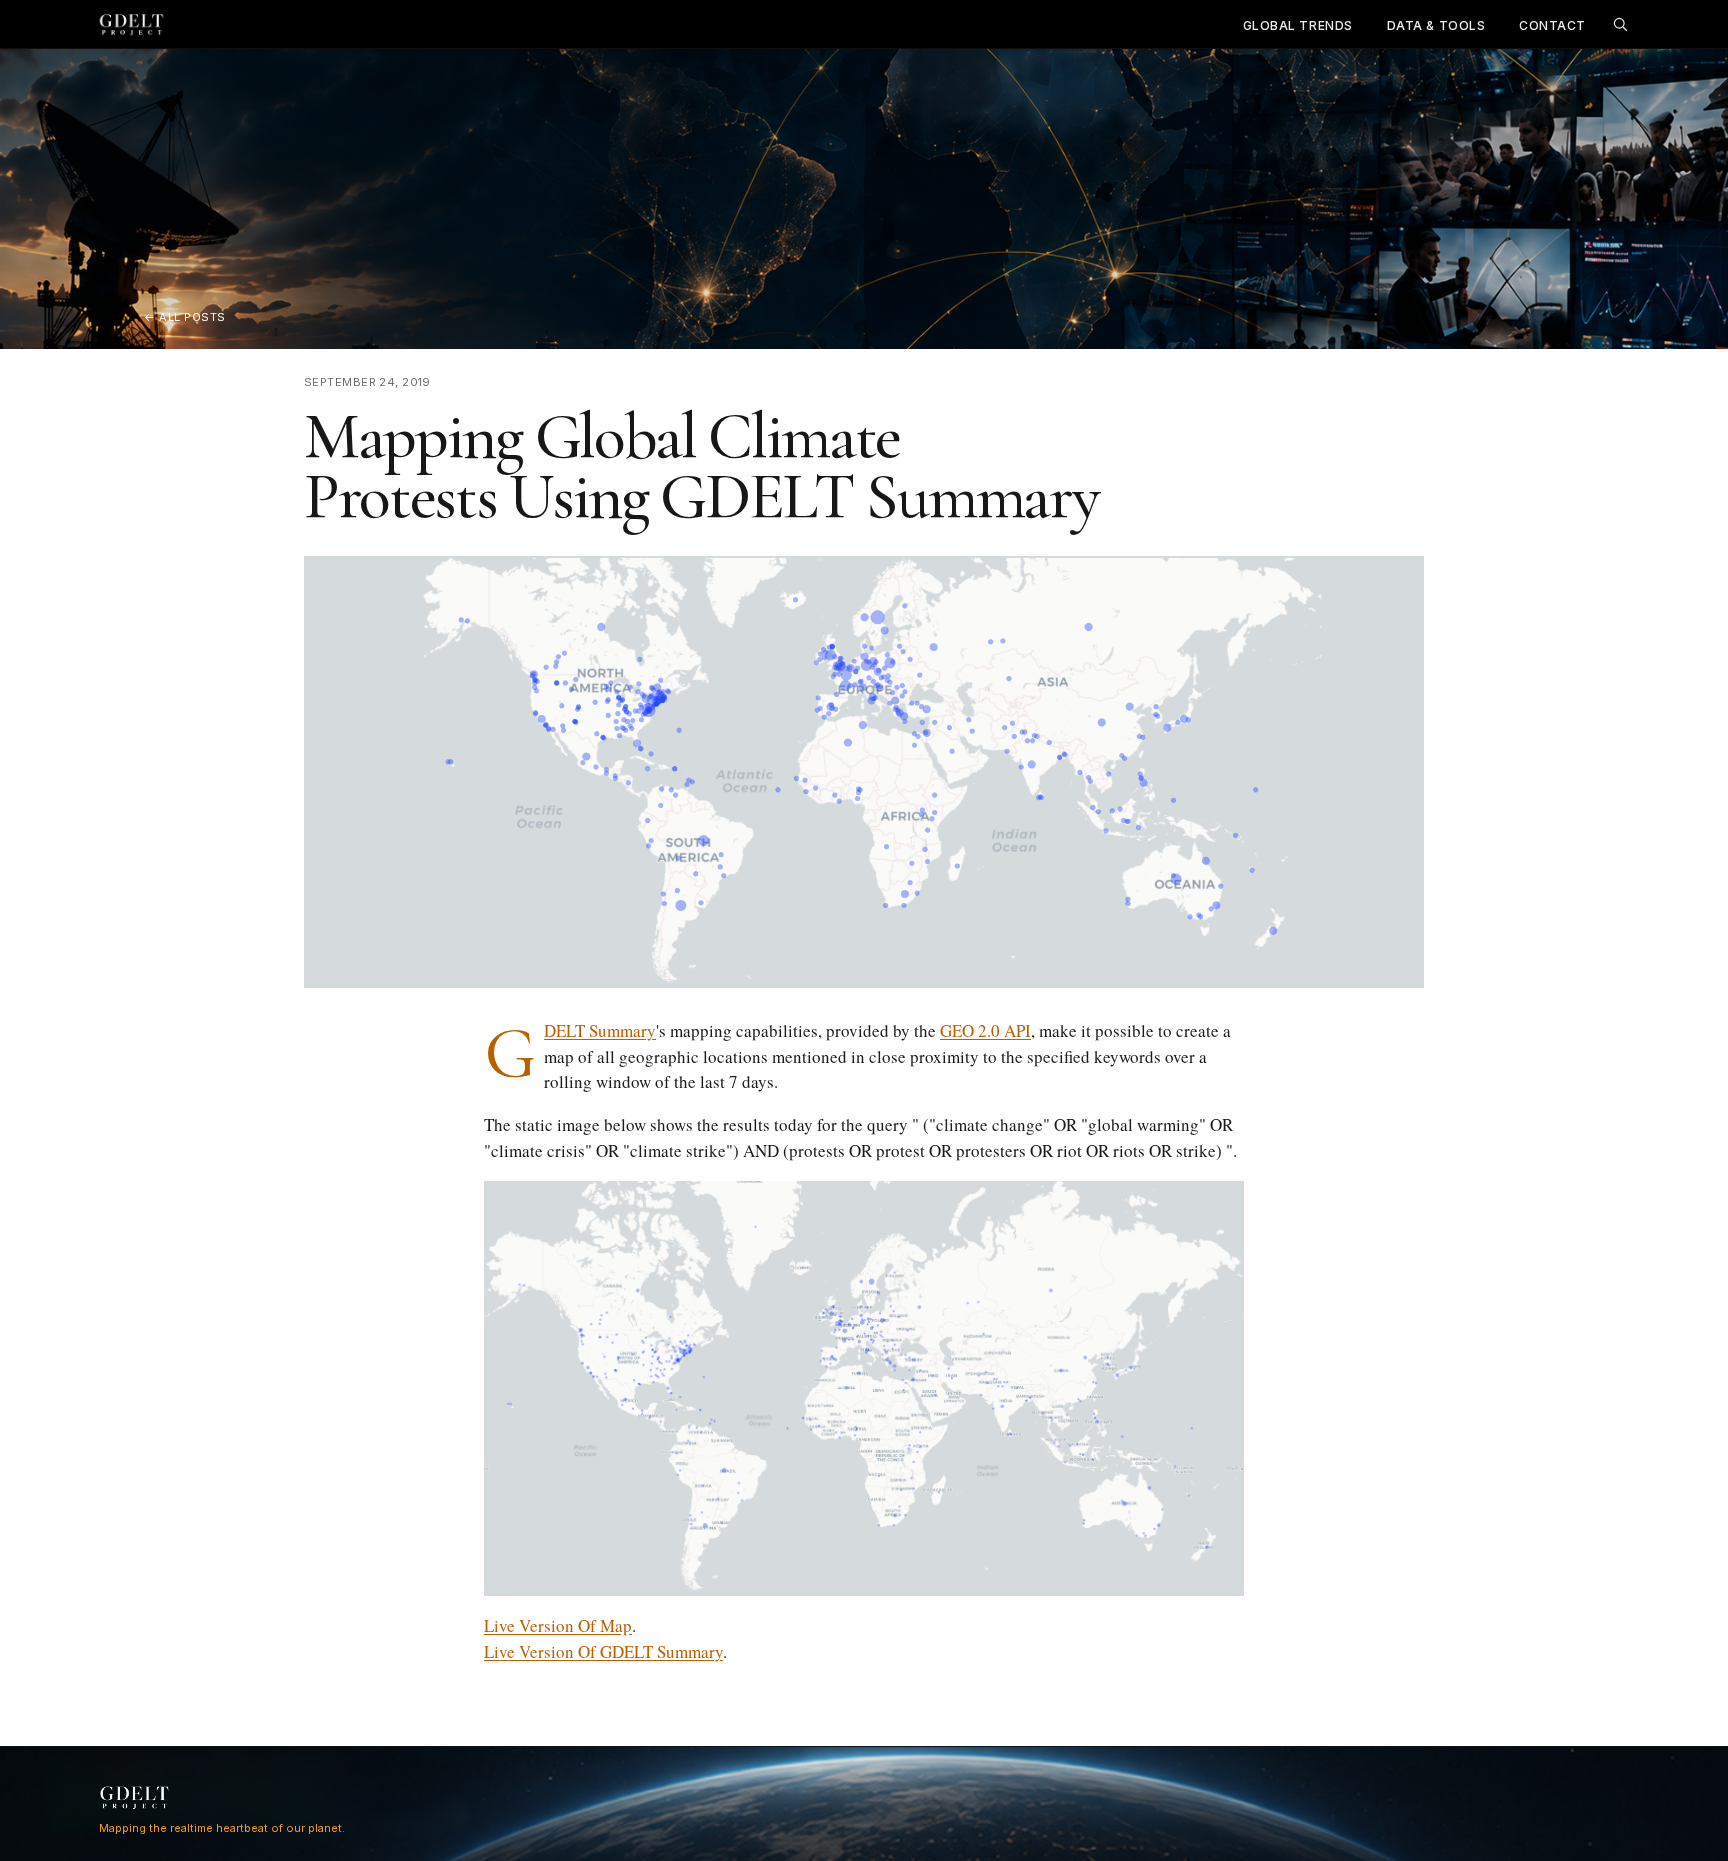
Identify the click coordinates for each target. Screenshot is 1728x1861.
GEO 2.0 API (985, 1030)
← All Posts (185, 317)
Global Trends (1298, 25)
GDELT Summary (600, 1030)
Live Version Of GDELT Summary (603, 1651)
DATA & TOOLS (1436, 25)
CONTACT (1552, 25)
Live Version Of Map (558, 1625)
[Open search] (1620, 24)
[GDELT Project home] (132, 24)
